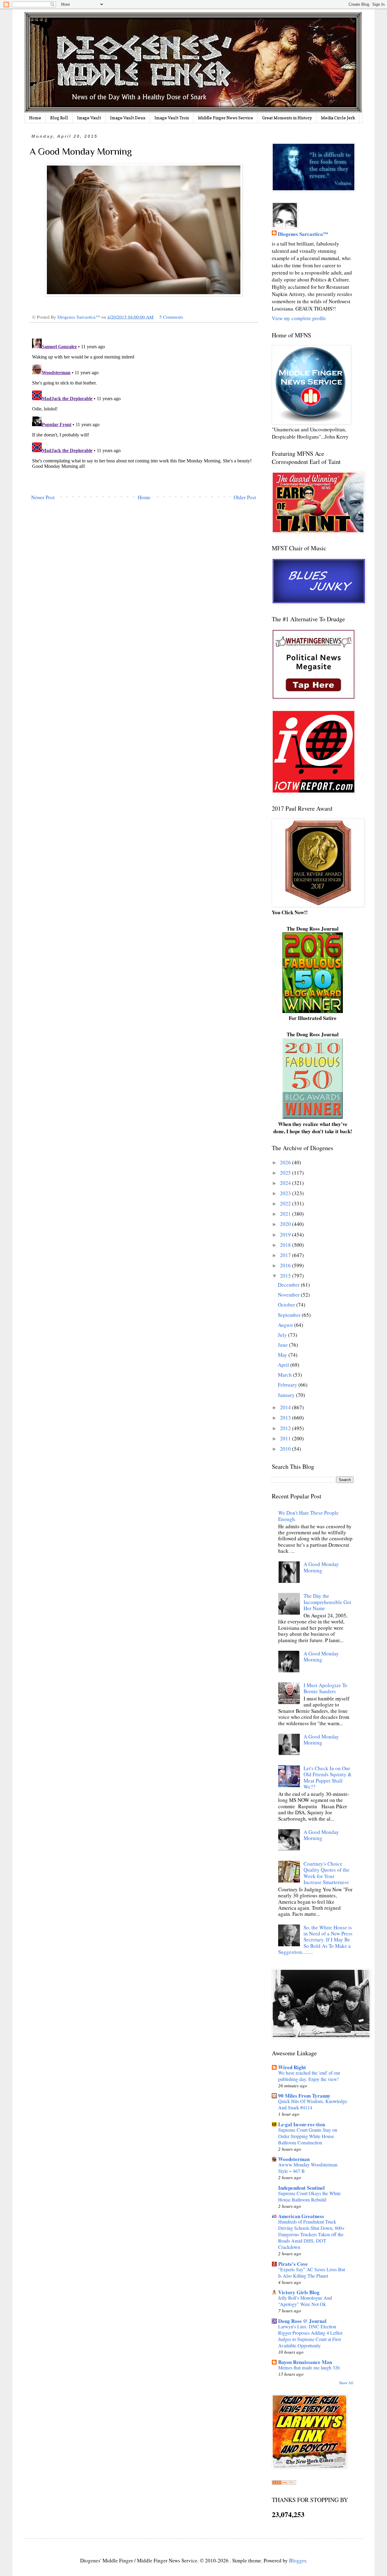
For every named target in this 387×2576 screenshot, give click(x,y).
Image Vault (89, 118)
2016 (286, 1265)
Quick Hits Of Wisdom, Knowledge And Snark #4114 (313, 2104)
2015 (286, 1276)
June (283, 1345)
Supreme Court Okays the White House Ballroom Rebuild (309, 2197)
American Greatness (301, 2216)
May (283, 1355)
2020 (286, 1224)
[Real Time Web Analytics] (284, 2483)
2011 (286, 1438)
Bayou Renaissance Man (305, 2362)
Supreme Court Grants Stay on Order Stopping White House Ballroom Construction (308, 2136)
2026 (286, 1162)
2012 (286, 1428)
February (288, 1385)
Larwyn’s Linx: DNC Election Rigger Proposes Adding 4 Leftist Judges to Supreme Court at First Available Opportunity (310, 2336)
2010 (286, 1449)
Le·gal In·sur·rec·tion (302, 2124)
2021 (286, 1214)
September (290, 1315)
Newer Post (43, 497)
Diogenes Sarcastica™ (303, 234)
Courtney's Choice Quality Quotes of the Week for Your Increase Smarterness (327, 1873)
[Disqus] (144, 412)
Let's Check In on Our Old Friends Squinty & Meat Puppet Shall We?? (328, 1777)
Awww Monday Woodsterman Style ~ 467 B (308, 2168)
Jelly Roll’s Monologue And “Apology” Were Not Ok (305, 2301)
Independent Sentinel (301, 2188)
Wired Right (292, 2067)
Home (35, 118)
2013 (286, 1418)
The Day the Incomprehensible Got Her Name (327, 1602)
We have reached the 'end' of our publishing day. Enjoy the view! (309, 2076)
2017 (286, 1255)
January (287, 1395)
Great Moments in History (287, 118)
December (289, 1285)
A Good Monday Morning (321, 1567)
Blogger (298, 2560)
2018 (286, 1245)
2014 (286, 1407)
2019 (286, 1235)
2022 (286, 1203)
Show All (346, 2383)
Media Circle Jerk (338, 118)
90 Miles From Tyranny (304, 2096)
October (287, 1305)
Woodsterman (294, 2159)
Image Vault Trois (172, 118)
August (286, 1325)
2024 (286, 1183)
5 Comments (171, 317)
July (283, 1335)
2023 (286, 1193)
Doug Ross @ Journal (302, 2321)
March (285, 1375)
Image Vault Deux (128, 118)
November (289, 1295)
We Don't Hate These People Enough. (308, 1516)
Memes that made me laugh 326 (309, 2368)
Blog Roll (59, 118)
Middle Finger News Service (226, 118)
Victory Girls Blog (299, 2292)
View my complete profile (299, 318)
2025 (286, 1173)
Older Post (245, 497)
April (284, 1365)
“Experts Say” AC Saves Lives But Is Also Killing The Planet (312, 2273)
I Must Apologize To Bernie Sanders (325, 1688)
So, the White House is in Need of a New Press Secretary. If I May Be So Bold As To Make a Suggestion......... (315, 1940)
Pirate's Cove (293, 2264)
